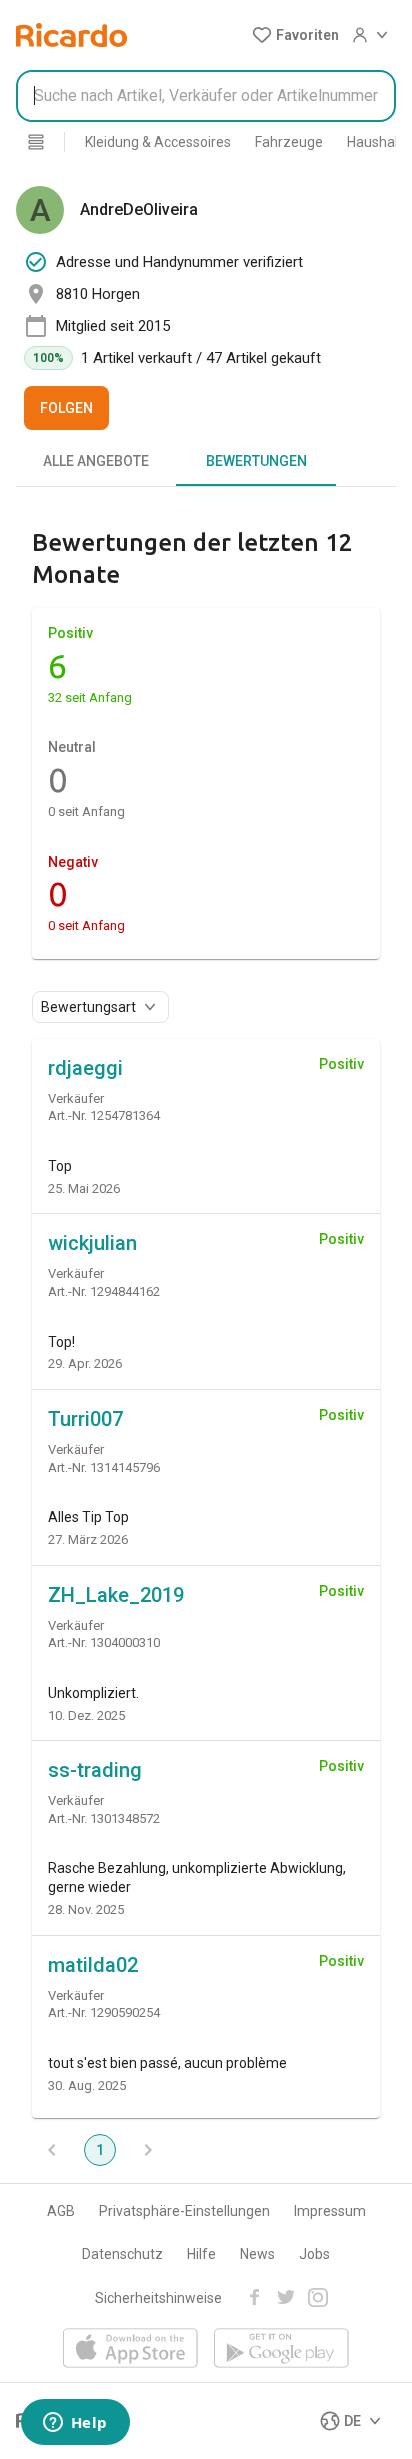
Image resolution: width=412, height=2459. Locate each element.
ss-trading (95, 1770)
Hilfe (201, 2254)
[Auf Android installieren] (281, 2349)
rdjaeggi (85, 1068)
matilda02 (93, 1965)
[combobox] (206, 96)
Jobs (314, 2254)
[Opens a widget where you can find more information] (75, 2424)
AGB (61, 2211)
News (257, 2254)
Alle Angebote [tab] (96, 461)
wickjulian (92, 1243)
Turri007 (85, 1419)
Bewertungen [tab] (256, 461)
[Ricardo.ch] (71, 35)
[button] (295, 35)
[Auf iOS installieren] (130, 2349)
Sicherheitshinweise (158, 2298)
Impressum (330, 2211)
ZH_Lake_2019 (116, 1595)
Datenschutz (122, 2254)
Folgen (66, 408)
